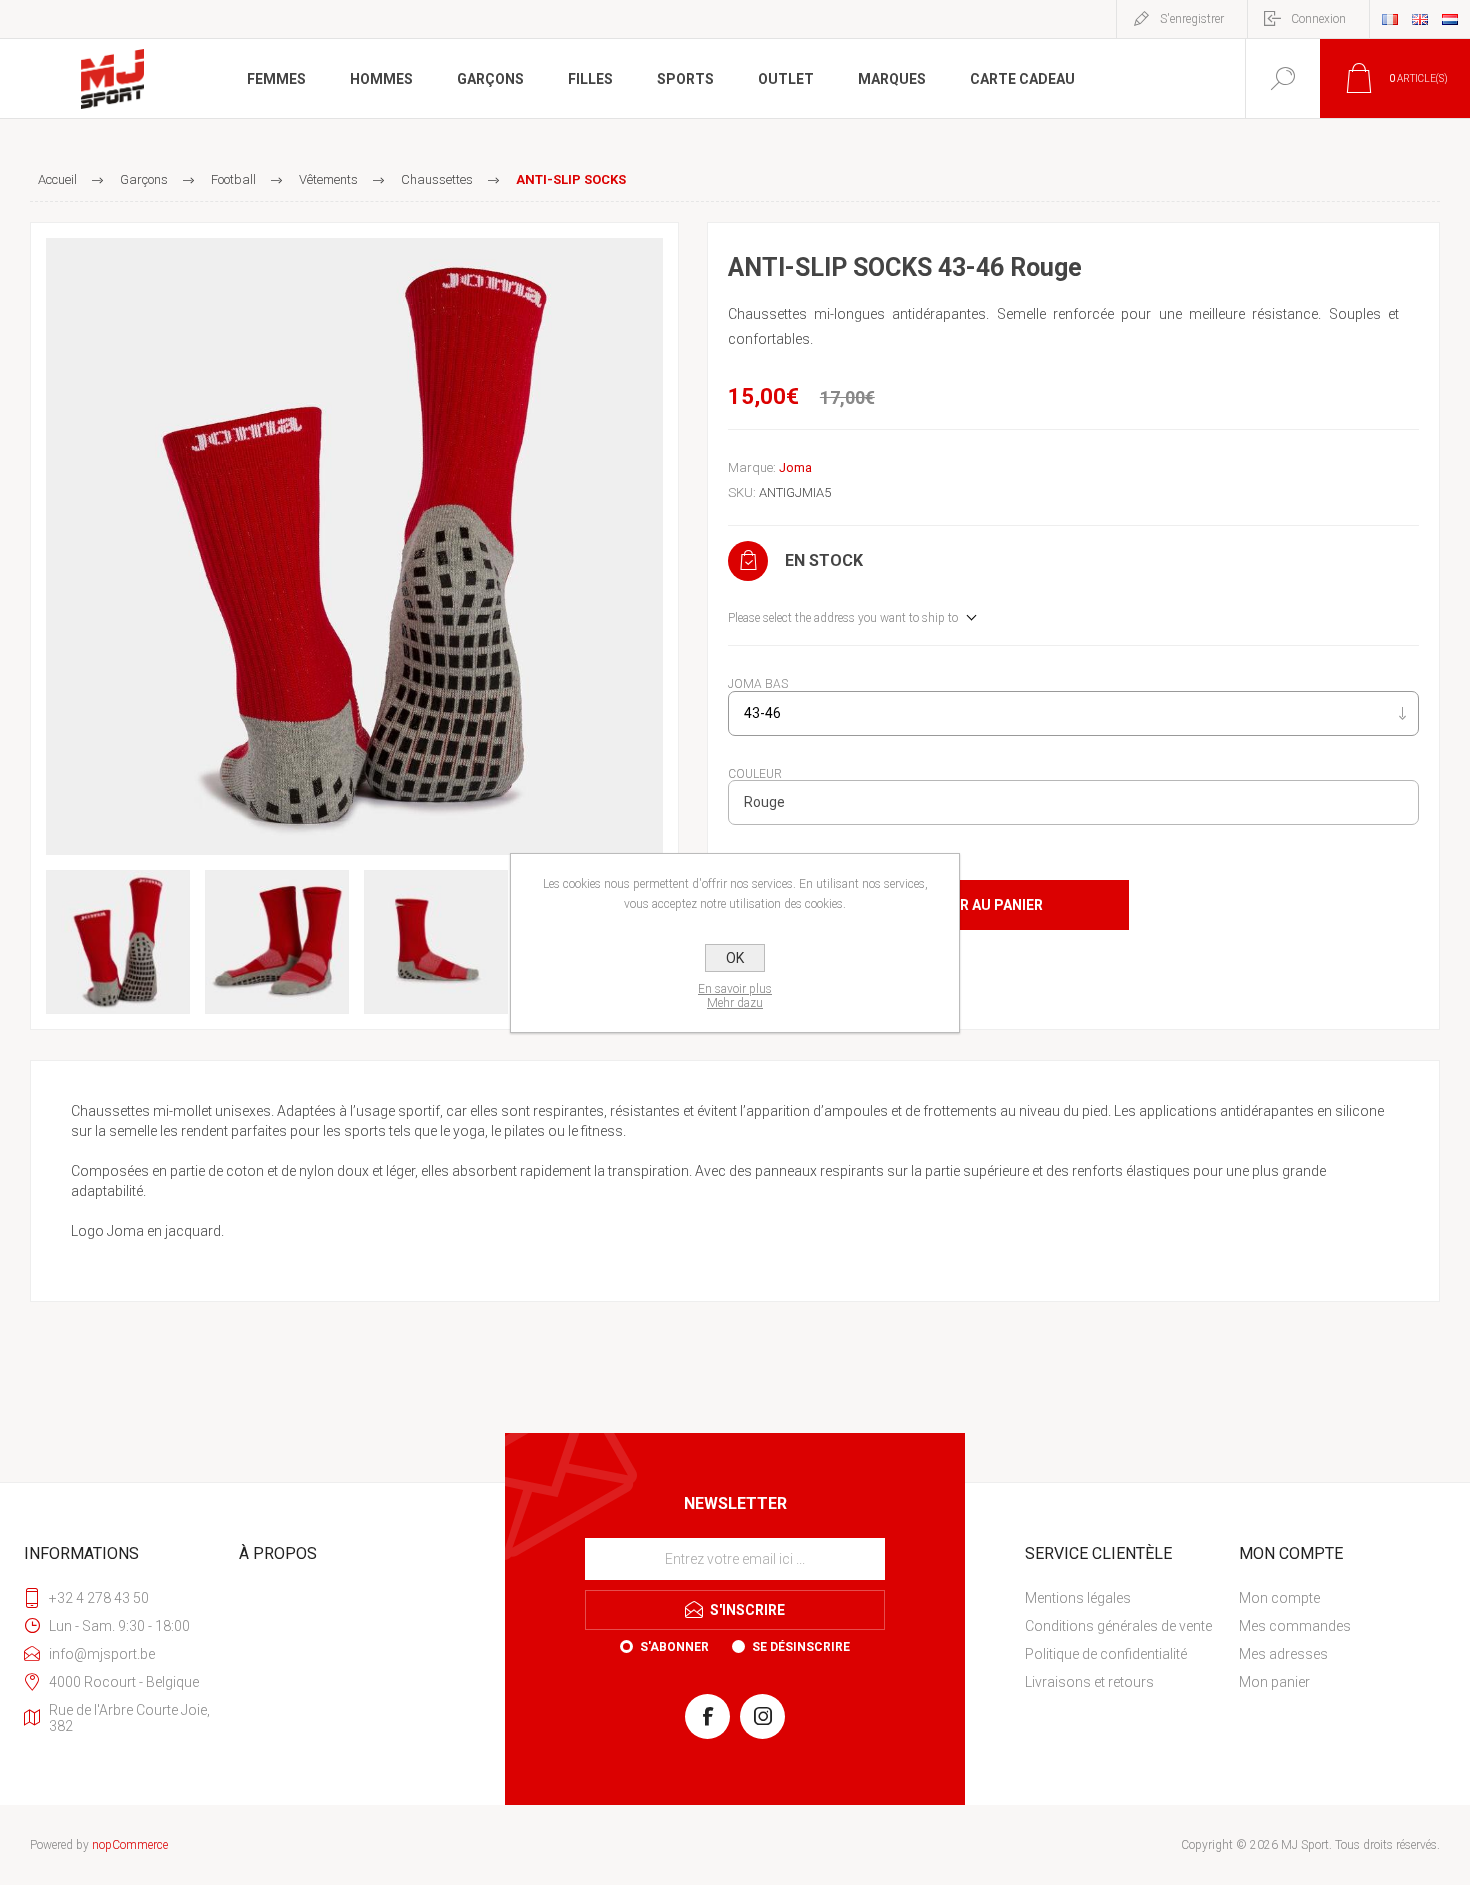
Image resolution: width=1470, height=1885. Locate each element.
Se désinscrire (801, 1647)
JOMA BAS (758, 684)
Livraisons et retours (1089, 1682)
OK (735, 958)
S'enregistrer (1192, 19)
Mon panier (1274, 1682)
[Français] (1390, 19)
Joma (795, 467)
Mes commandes (1295, 1626)
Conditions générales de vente (1118, 1626)
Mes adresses (1283, 1654)
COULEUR (755, 773)
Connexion (1318, 19)
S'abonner (674, 1647)
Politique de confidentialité (1106, 1654)
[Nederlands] (1450, 19)
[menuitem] (1130, 1598)
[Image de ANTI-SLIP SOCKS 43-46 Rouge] (354, 546)
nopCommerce (130, 1845)
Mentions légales (1078, 1598)
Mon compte (1279, 1598)
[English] (1420, 19)
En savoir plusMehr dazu (735, 996)
